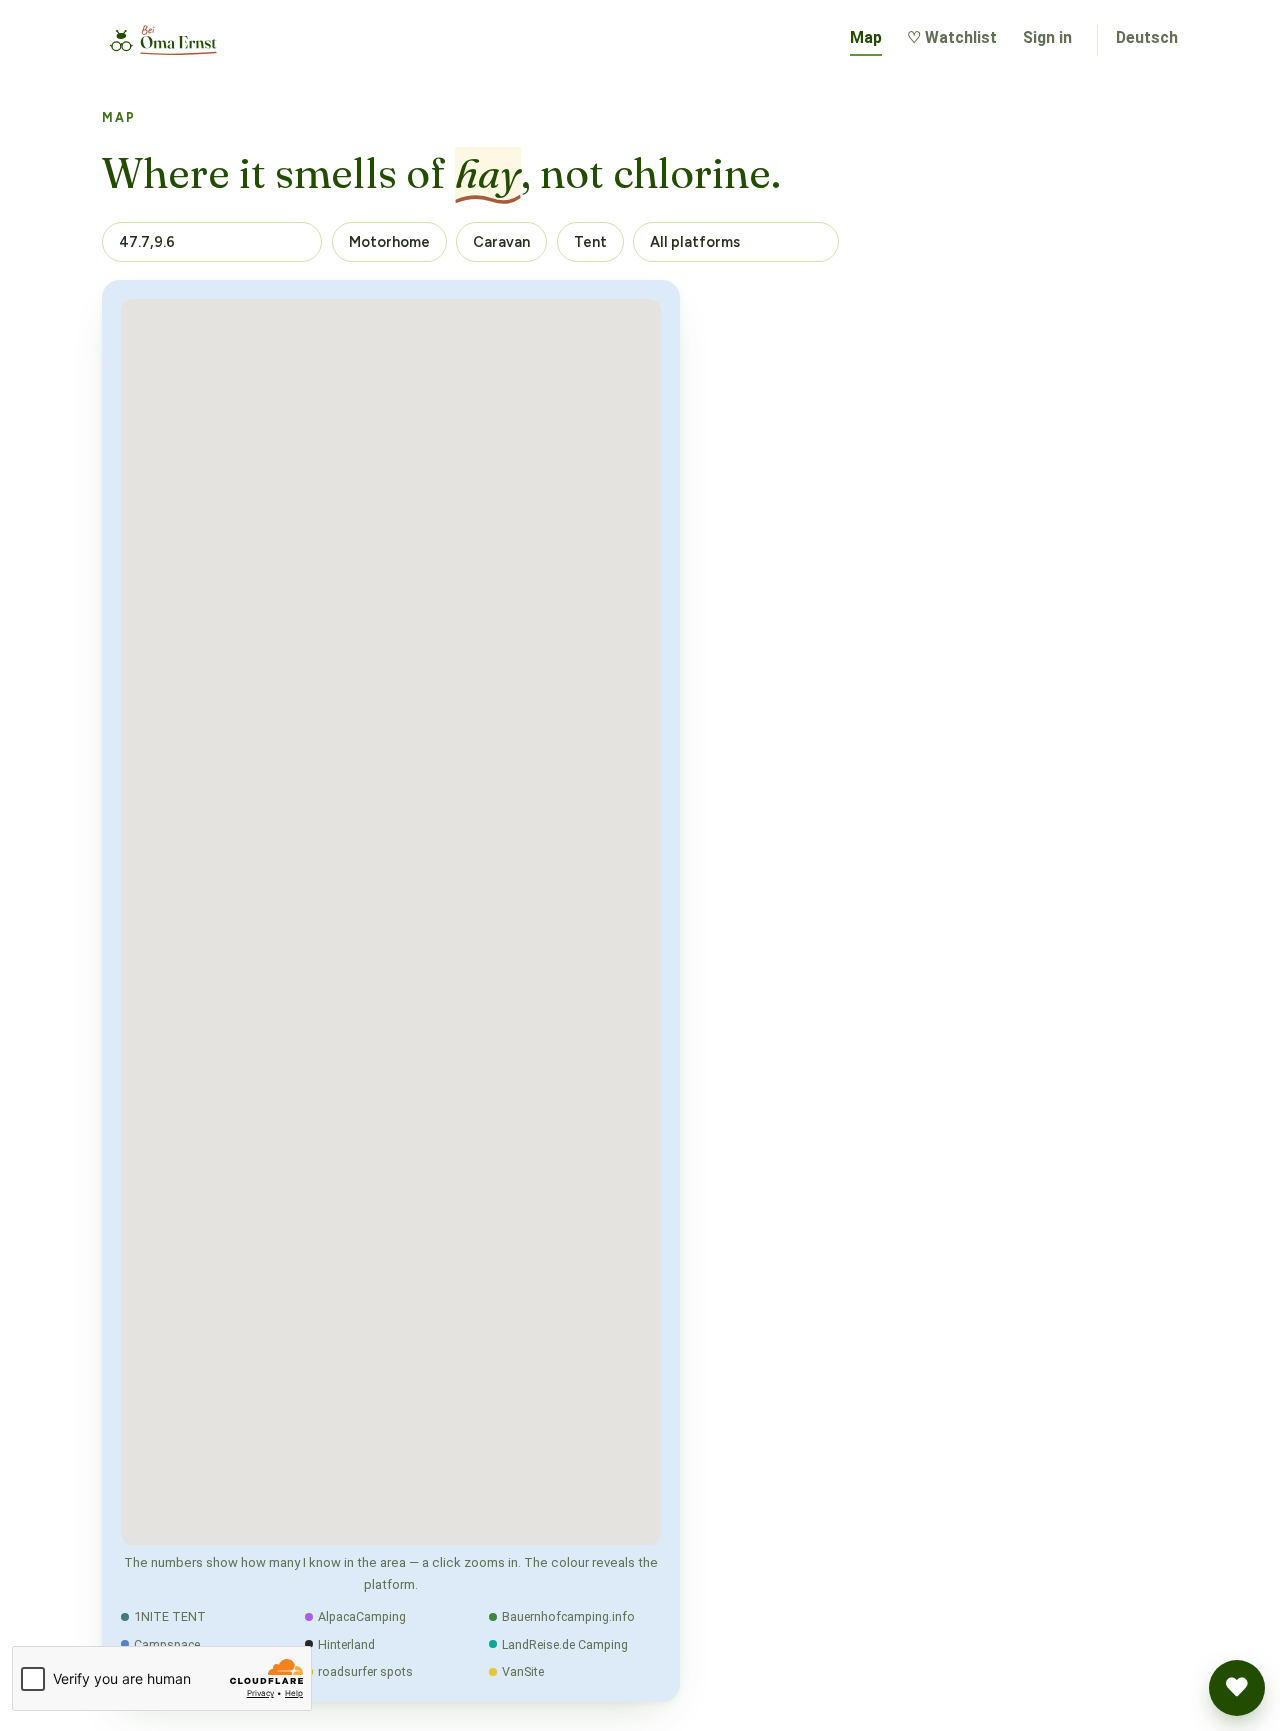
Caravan (501, 242)
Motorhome (389, 242)
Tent (590, 242)
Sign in (1047, 37)
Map (866, 37)
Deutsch (1147, 37)
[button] (1237, 1688)
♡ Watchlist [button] (952, 37)
